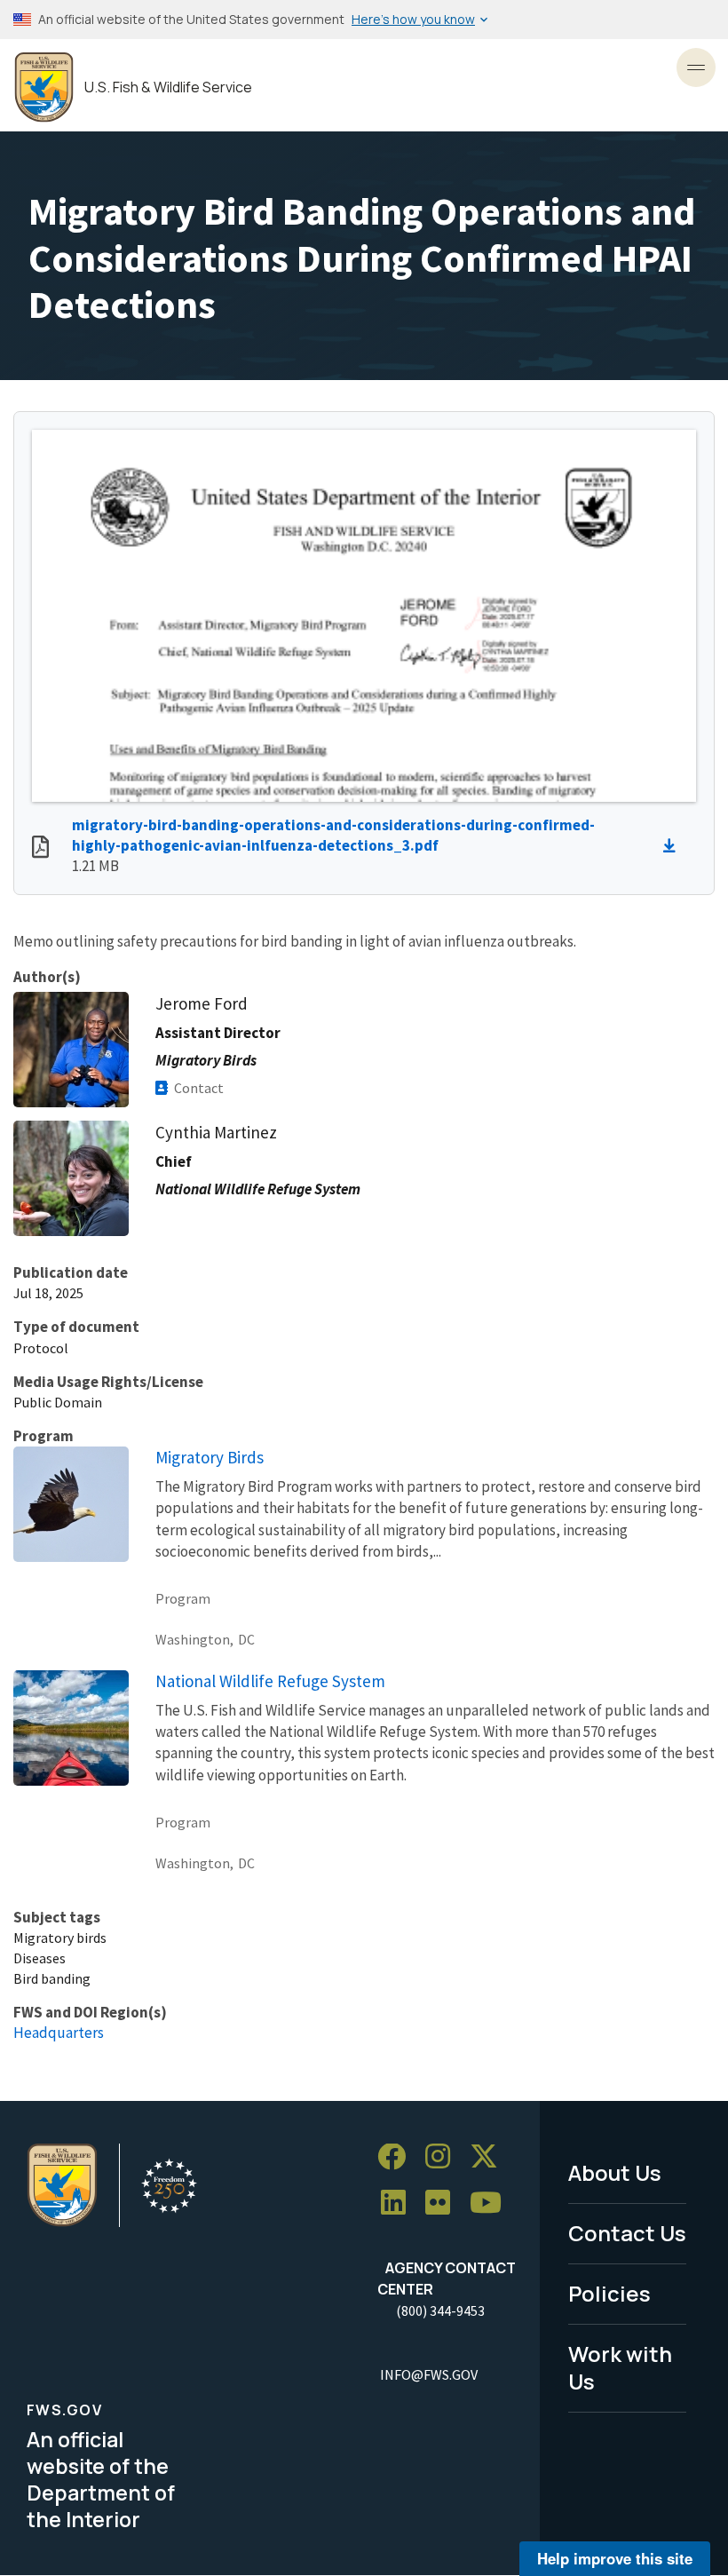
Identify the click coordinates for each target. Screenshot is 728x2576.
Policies (609, 2293)
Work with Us (620, 2367)
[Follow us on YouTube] (492, 2203)
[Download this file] (674, 846)
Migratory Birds (210, 1457)
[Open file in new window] (40, 849)
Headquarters (59, 2033)
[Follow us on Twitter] (490, 2157)
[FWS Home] (44, 87)
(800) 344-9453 (440, 2310)
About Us (615, 2172)
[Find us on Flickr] (444, 2203)
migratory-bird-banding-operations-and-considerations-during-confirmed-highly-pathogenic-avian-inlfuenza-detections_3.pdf (333, 835)
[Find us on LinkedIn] (400, 2203)
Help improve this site (615, 2558)
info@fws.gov (429, 2374)
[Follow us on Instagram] (444, 2157)
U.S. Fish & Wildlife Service (168, 87)
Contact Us (627, 2233)
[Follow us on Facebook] (398, 2157)
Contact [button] (199, 1088)
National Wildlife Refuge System (270, 1681)
